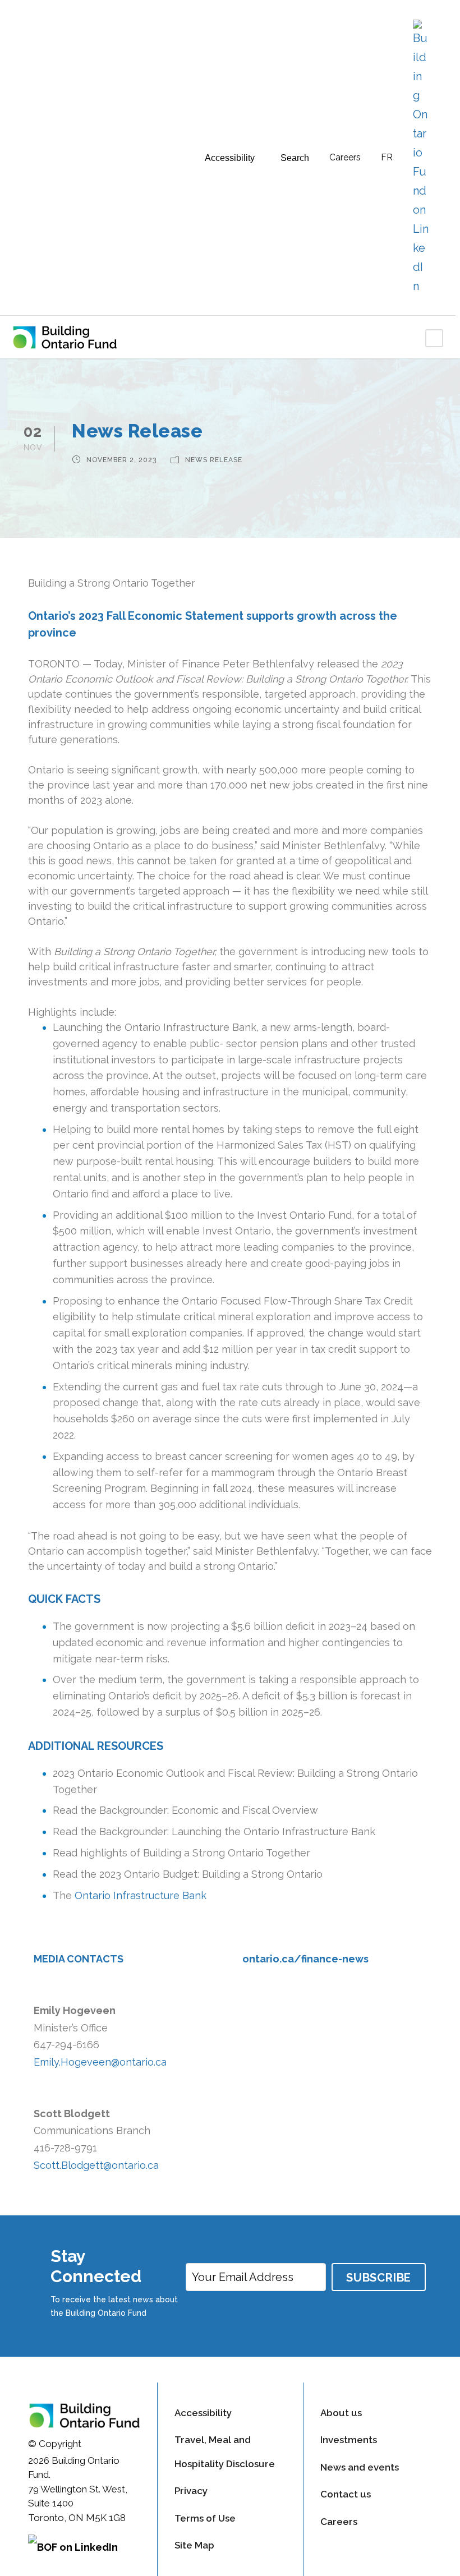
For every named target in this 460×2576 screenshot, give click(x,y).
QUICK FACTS (64, 1599)
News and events (360, 2467)
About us (341, 2413)
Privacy (191, 2491)
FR (387, 157)
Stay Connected (96, 2266)
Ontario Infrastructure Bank (141, 1895)
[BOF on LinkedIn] (84, 2551)
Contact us (346, 2494)
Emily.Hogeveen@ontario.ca (100, 2062)
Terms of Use (205, 2518)
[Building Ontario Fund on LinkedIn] (421, 158)
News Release (214, 460)
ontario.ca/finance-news (305, 1959)
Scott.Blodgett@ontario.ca (96, 2165)
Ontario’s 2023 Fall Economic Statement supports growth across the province (213, 624)
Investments (349, 2440)
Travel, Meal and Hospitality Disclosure (225, 2452)
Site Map (194, 2545)
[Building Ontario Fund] (73, 337)
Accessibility (203, 2413)
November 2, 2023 (121, 460)
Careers (345, 157)
